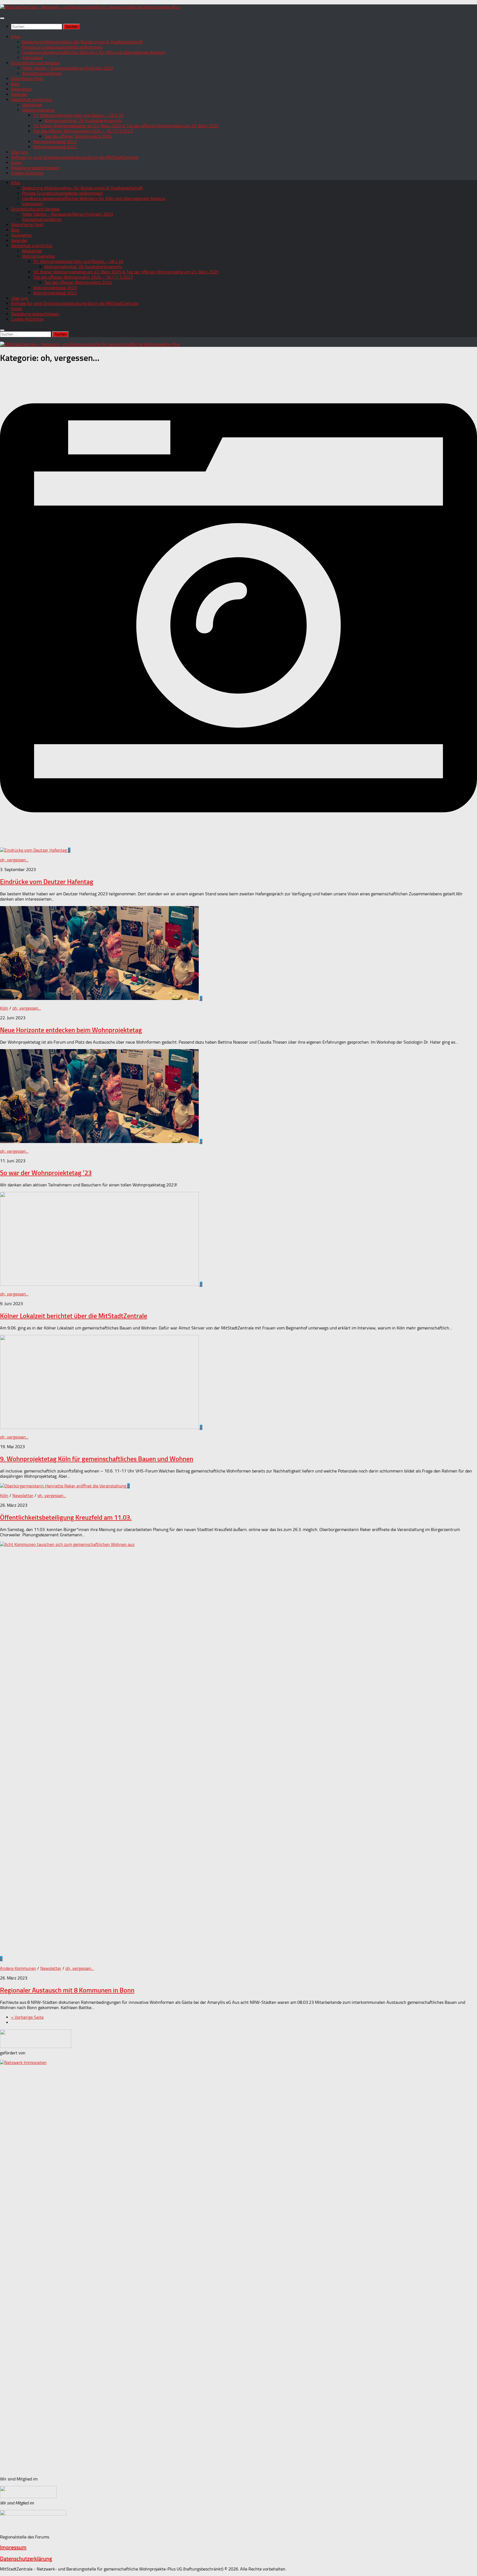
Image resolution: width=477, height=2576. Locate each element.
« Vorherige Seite (27, 2017)
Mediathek (32, 105)
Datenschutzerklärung (26, 2559)
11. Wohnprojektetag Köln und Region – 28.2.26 (78, 115)
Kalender (19, 94)
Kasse (16, 163)
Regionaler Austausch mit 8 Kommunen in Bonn (67, 1990)
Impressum (32, 58)
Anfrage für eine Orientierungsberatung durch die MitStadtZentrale (75, 157)
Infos (16, 37)
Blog (15, 84)
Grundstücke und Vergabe (35, 63)
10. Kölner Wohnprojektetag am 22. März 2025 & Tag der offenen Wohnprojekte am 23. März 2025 (126, 126)
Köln (4, 1008)
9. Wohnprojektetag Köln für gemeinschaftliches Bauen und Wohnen (97, 1459)
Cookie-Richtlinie (27, 173)
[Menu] (2, 18)
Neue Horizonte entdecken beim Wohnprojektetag (71, 1030)
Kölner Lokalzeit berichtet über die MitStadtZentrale (74, 1316)
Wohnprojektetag (38, 110)
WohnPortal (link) (27, 79)
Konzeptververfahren (42, 73)
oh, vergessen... (14, 860)
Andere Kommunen (18, 1968)
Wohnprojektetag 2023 (55, 142)
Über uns (19, 152)
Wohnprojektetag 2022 (55, 147)
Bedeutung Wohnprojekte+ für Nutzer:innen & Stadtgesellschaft (83, 42)
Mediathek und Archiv (32, 100)
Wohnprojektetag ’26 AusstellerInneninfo (83, 121)
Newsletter (22, 89)
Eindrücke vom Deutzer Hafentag (47, 882)
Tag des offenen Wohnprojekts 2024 (78, 136)
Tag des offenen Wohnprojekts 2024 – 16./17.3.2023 (83, 131)
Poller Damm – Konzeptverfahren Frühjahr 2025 (68, 68)
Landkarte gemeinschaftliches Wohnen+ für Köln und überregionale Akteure (94, 52)
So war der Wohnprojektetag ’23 (46, 1173)
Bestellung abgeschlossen (35, 168)
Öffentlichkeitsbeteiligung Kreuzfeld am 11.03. (66, 1517)
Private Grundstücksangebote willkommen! (63, 47)
